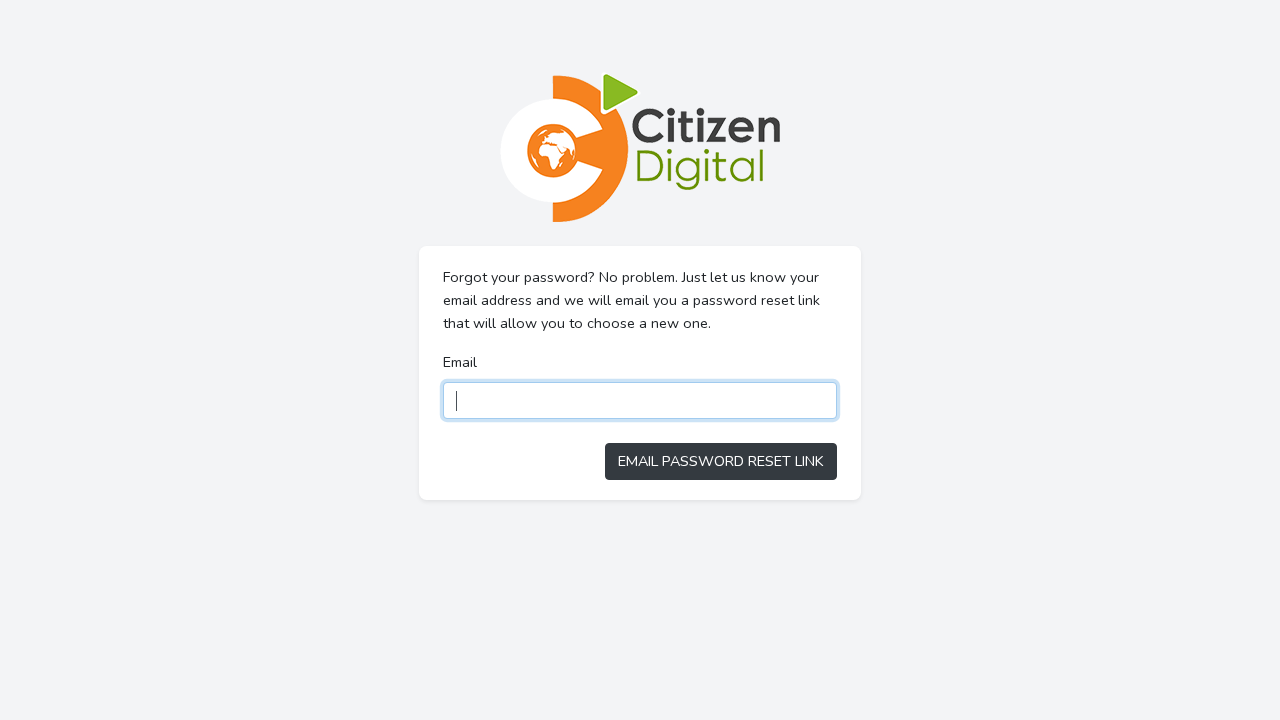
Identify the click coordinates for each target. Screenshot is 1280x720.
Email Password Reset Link (721, 461)
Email (460, 362)
